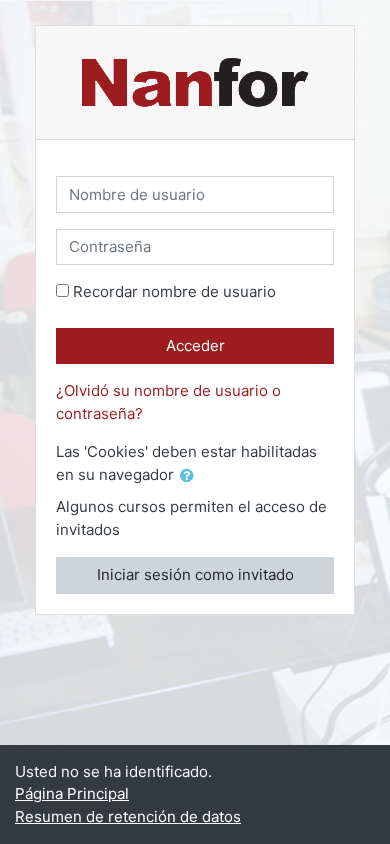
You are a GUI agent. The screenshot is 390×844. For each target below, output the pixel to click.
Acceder (195, 345)
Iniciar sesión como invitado (195, 574)
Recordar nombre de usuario (174, 291)
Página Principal (72, 793)
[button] (191, 476)
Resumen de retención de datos (128, 816)
